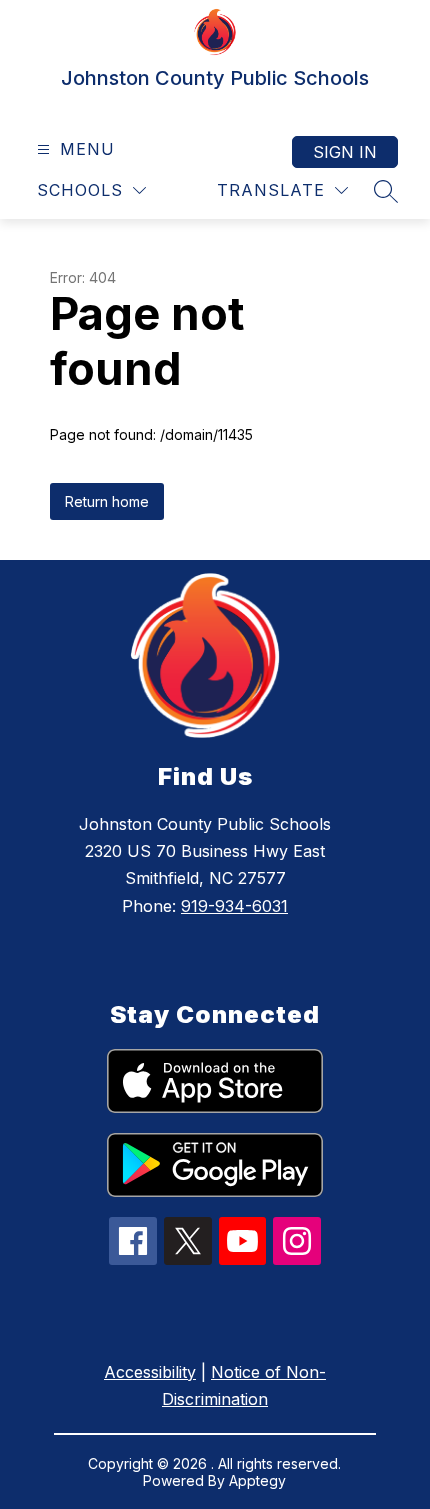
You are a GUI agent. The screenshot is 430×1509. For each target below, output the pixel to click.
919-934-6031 (234, 906)
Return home (107, 501)
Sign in (345, 152)
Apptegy (257, 1480)
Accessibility (150, 1372)
